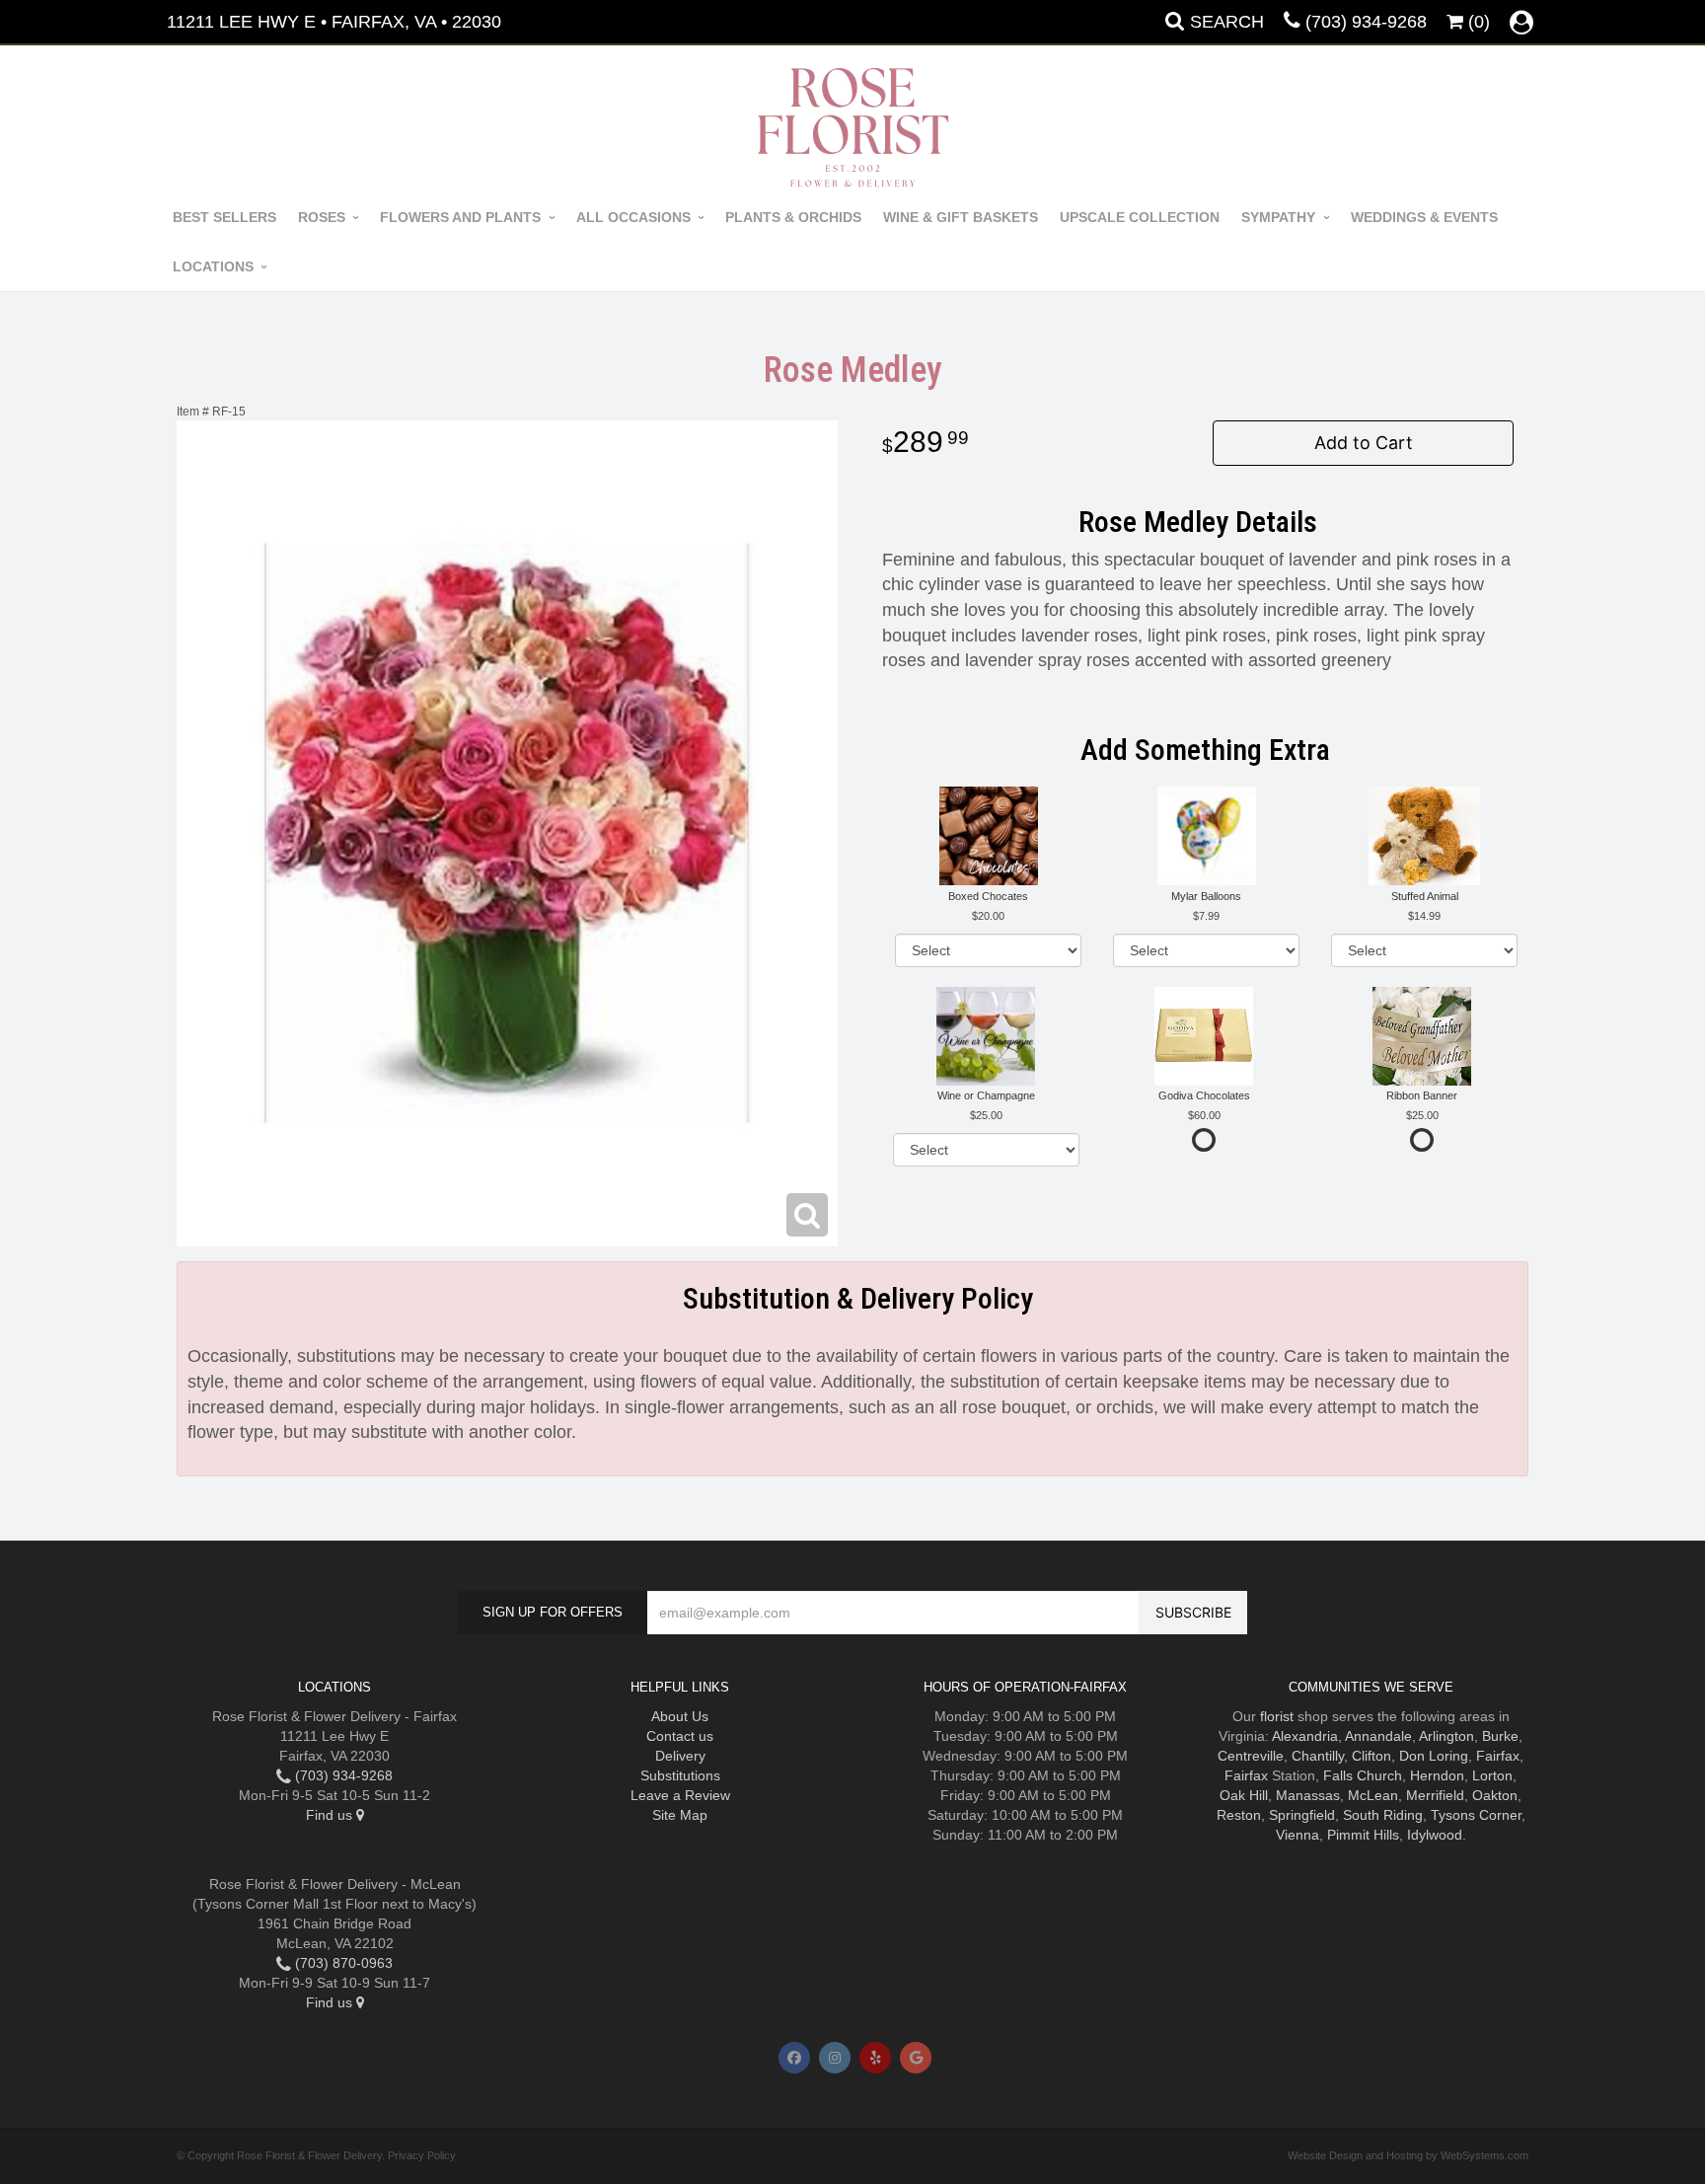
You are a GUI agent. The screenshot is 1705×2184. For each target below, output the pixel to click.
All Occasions (633, 217)
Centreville (1251, 1756)
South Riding (1383, 1815)
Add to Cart (1364, 443)
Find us (331, 1815)
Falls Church (1363, 1775)
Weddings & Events (1424, 217)
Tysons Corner (1476, 1815)
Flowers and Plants (460, 217)
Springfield (1302, 1815)
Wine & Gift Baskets (961, 217)
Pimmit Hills (1363, 1835)
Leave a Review (680, 1795)
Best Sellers (224, 217)
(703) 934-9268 (1366, 22)
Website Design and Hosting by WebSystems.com (1408, 2155)
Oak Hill (1244, 1795)
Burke (1500, 1736)
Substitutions (680, 1775)
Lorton (1492, 1775)
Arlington (1446, 1736)
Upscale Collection (1140, 217)
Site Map (680, 1815)
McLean (1373, 1795)
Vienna (1297, 1835)
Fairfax (1498, 1756)
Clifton (1371, 1756)
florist (1277, 1716)
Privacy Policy (422, 2155)
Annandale (1378, 1736)
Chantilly (1318, 1756)
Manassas (1308, 1795)
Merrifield (1435, 1795)
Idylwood (1435, 1835)
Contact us (680, 1736)
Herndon (1437, 1775)
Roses (322, 217)
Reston (1239, 1815)
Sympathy (1278, 217)
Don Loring (1434, 1756)
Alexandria (1305, 1736)
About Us (680, 1716)
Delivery (680, 1756)
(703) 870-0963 (342, 1963)
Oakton (1495, 1795)
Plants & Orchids (793, 217)
